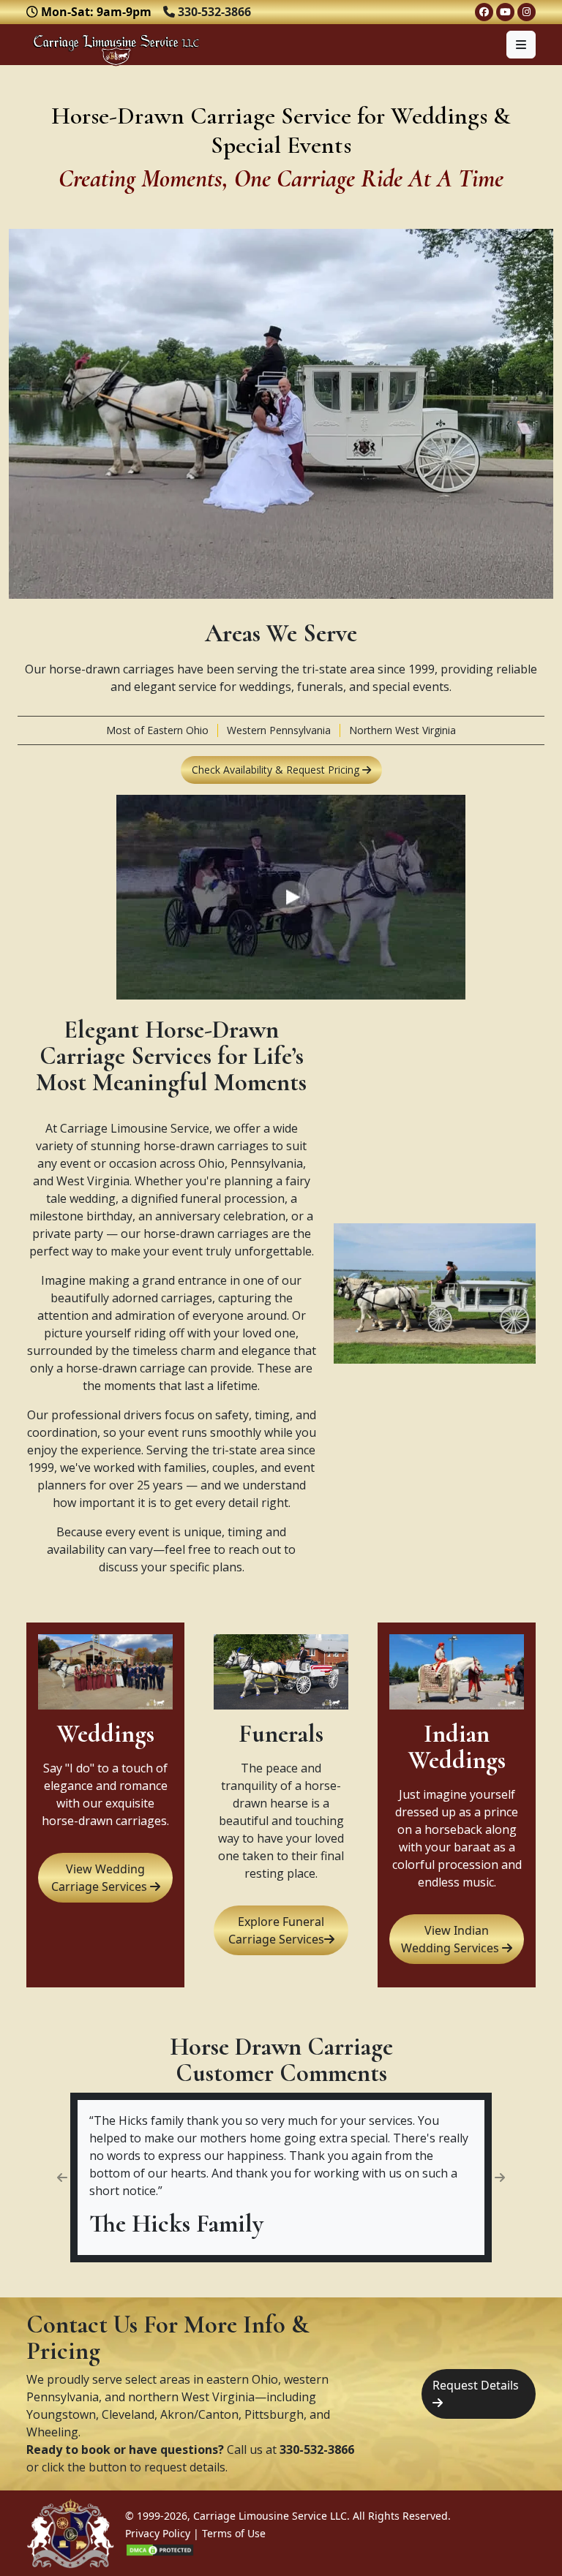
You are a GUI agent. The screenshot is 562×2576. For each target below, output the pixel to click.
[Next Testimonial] (500, 2177)
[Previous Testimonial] (62, 2177)
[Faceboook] (484, 12)
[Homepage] (116, 45)
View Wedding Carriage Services (101, 1878)
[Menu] (521, 45)
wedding (93, 1198)
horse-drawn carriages (206, 1146)
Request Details (476, 2385)
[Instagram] (527, 12)
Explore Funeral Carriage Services (277, 1930)
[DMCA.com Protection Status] (160, 2551)
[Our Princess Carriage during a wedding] (291, 801)
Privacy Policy (158, 2533)
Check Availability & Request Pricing (277, 770)
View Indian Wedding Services (452, 1939)
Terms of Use (234, 2533)
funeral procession (233, 1198)
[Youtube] (505, 12)
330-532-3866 (317, 2450)
